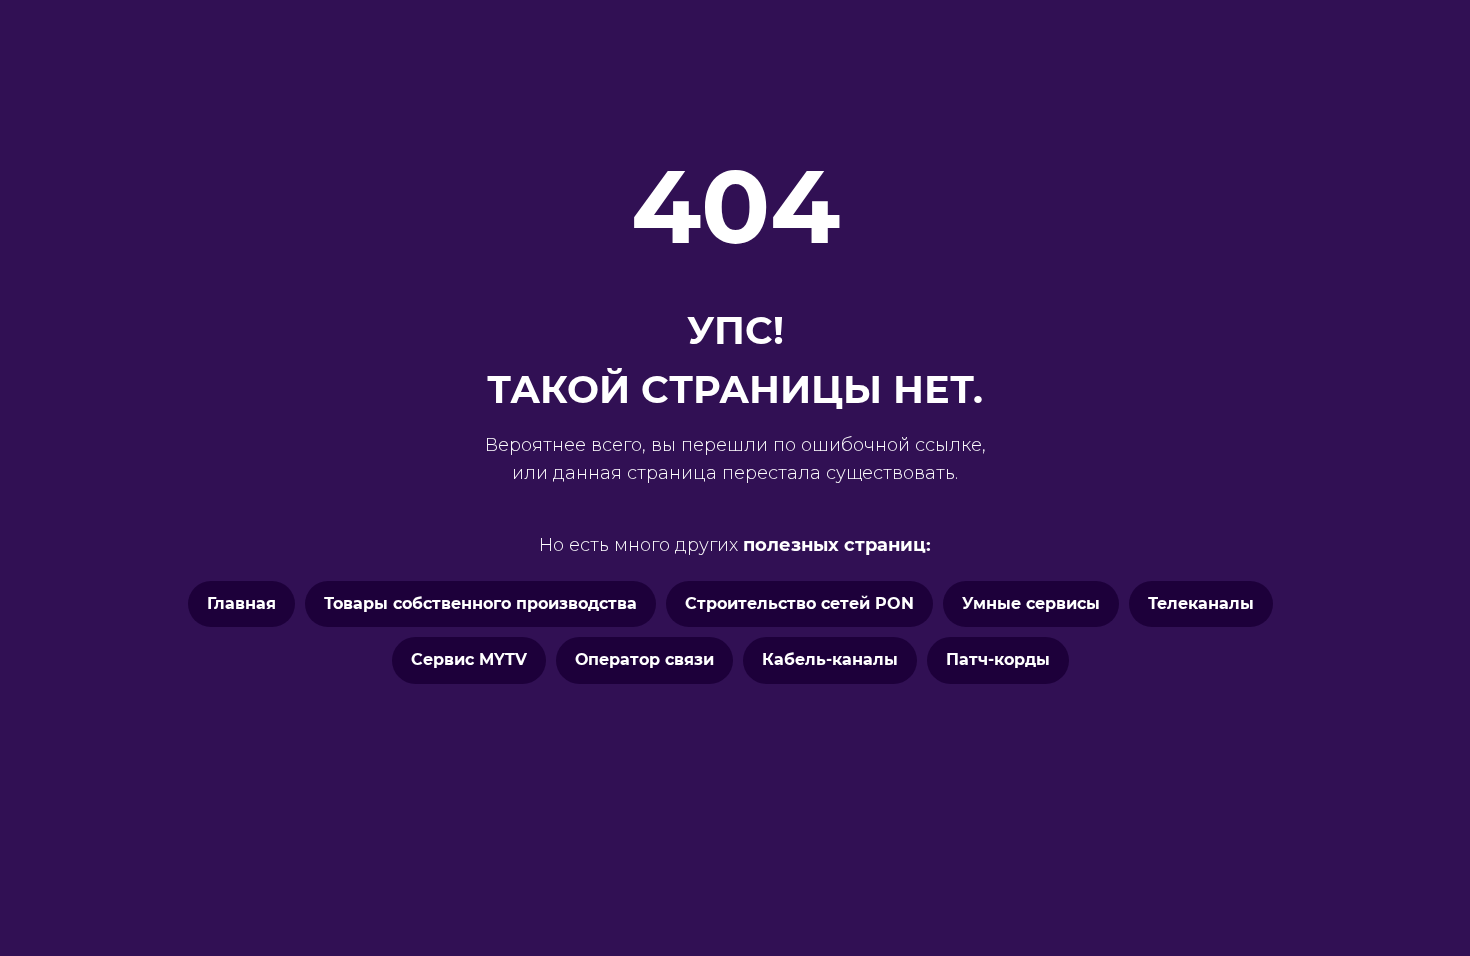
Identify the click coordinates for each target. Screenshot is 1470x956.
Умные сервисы (1031, 603)
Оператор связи (644, 659)
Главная (241, 603)
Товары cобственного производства (480, 603)
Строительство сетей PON (799, 603)
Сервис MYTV (469, 659)
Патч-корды (998, 659)
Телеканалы (1201, 603)
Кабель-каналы (830, 659)
